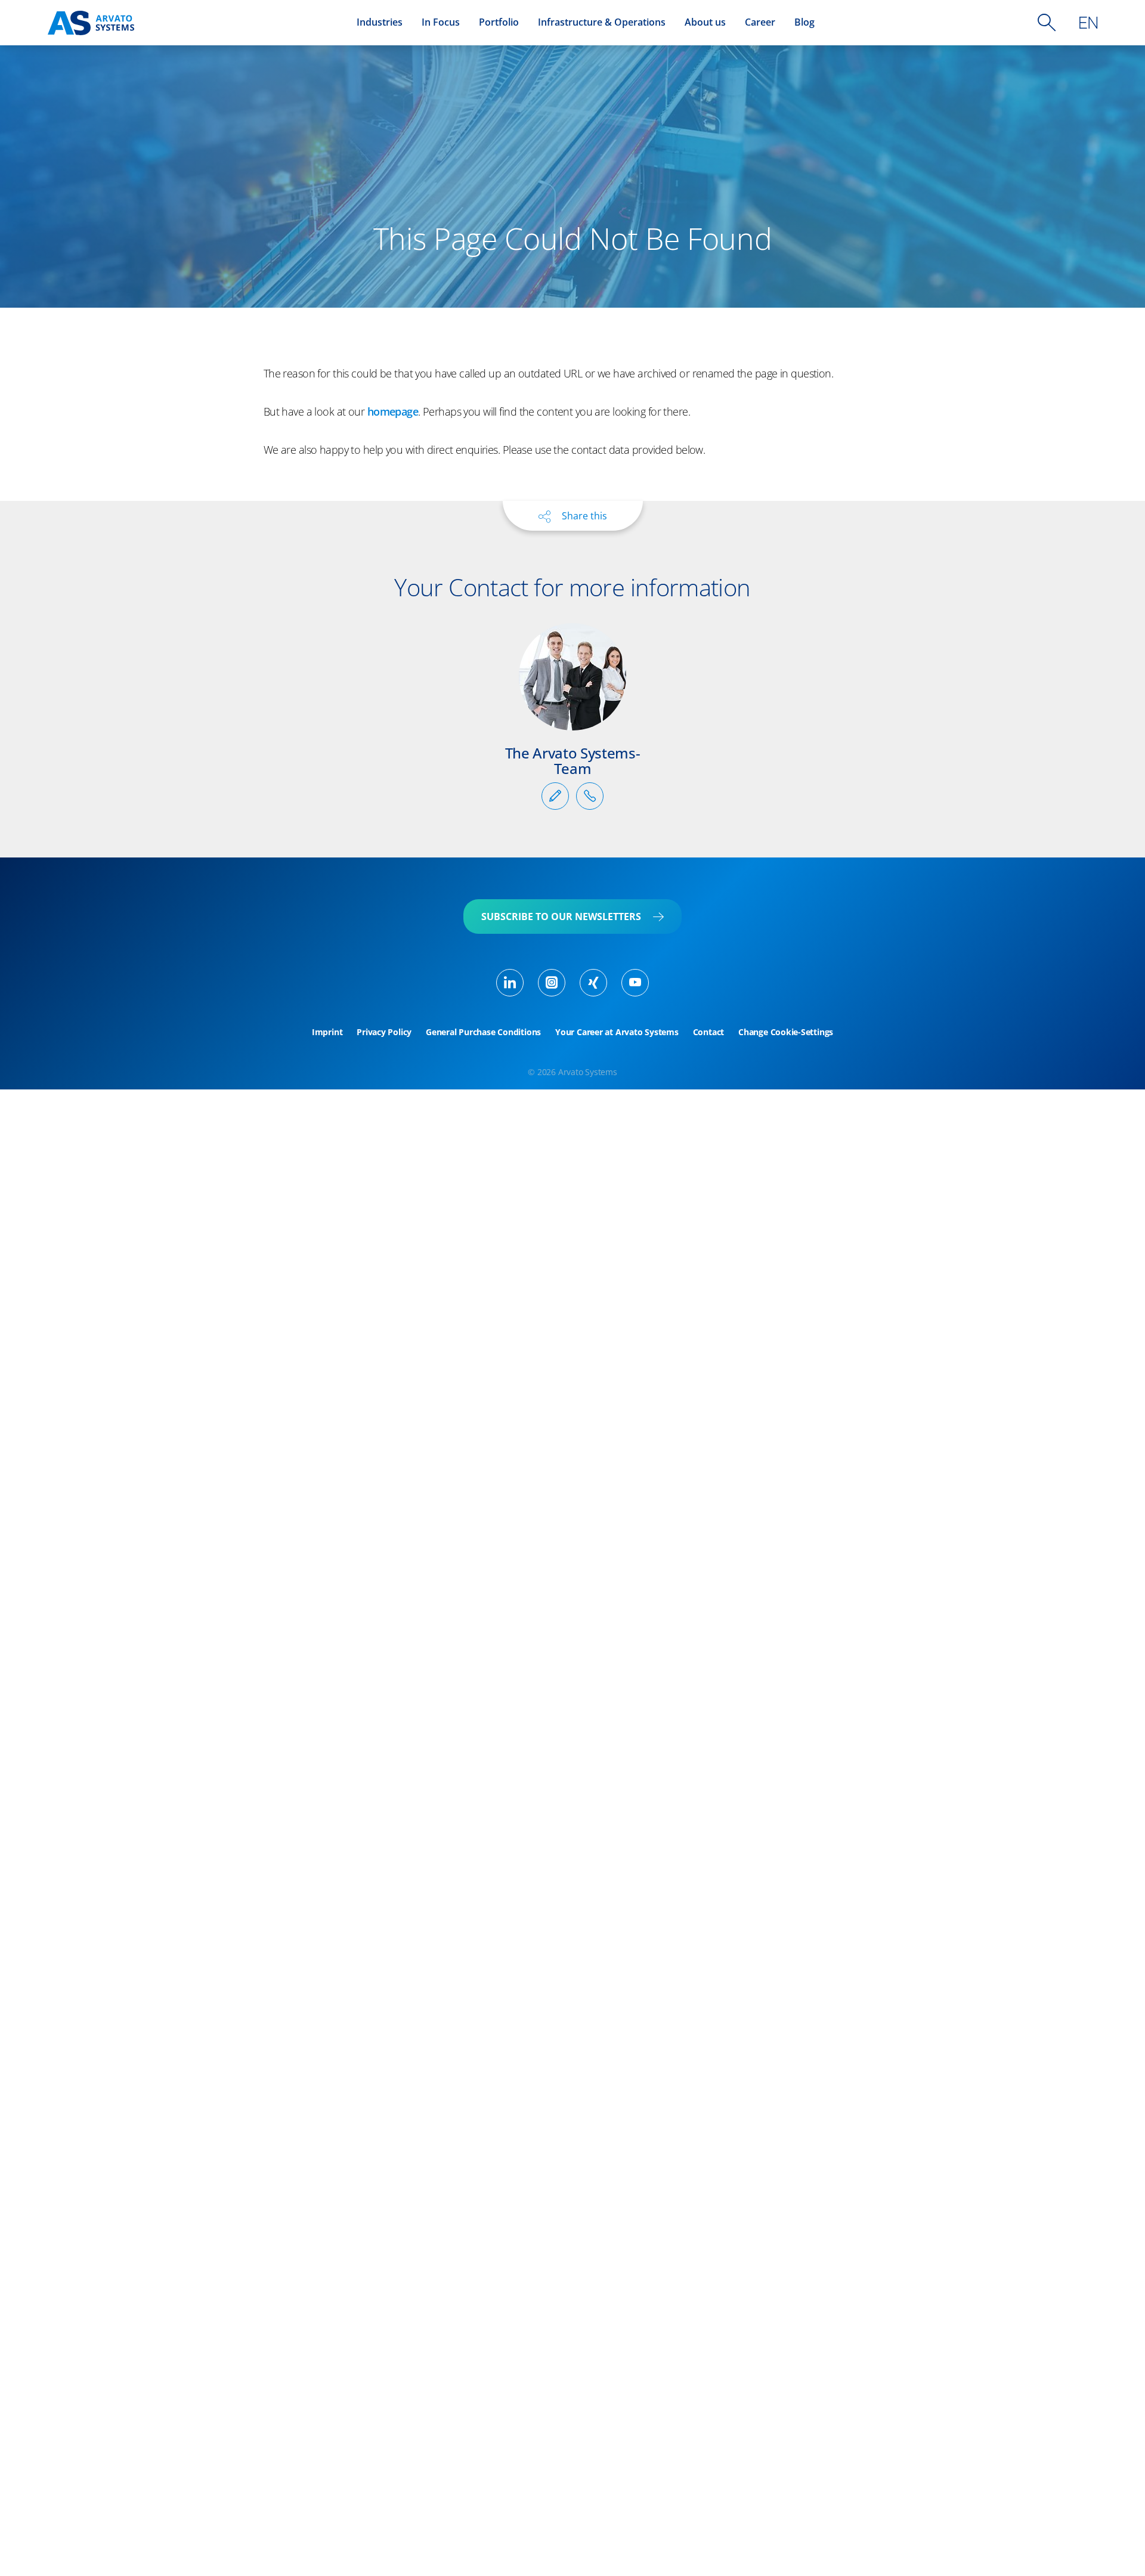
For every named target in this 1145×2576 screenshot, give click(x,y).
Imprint (327, 1032)
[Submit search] (1047, 23)
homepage (393, 411)
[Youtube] (635, 983)
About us (705, 22)
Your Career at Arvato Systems (617, 1032)
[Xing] (593, 983)
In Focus (441, 22)
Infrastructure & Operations (602, 22)
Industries (380, 22)
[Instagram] (552, 983)
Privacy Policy (384, 1032)
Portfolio (499, 22)
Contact (708, 1032)
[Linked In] (510, 983)
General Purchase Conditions (483, 1032)
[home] (91, 23)
